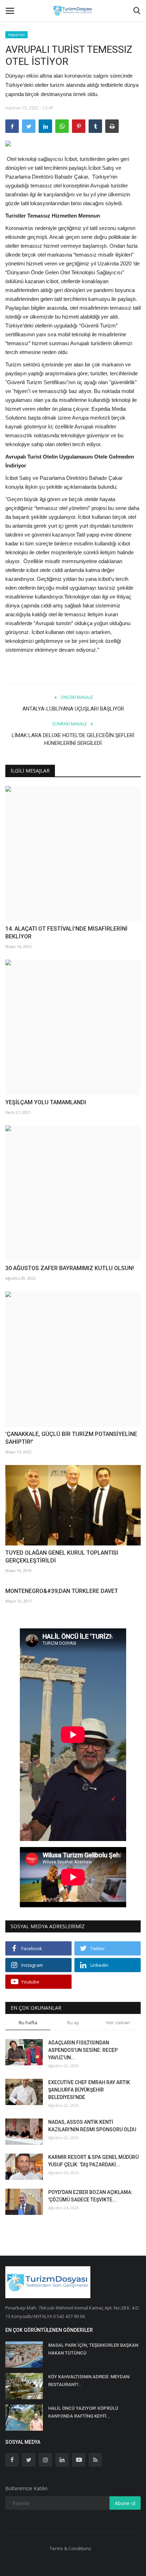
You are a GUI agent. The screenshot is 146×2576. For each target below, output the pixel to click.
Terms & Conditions (71, 2548)
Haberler (17, 35)
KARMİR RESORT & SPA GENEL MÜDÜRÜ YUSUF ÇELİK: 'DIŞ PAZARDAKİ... (93, 2161)
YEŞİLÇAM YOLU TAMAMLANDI (46, 1102)
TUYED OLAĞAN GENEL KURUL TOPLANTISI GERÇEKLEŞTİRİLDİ (62, 1557)
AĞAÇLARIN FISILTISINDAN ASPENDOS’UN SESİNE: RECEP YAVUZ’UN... (83, 2050)
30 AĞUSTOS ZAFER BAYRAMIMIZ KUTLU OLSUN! (70, 1268)
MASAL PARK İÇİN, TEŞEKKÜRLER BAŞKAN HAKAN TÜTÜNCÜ (93, 2349)
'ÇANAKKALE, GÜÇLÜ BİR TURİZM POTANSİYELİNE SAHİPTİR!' (71, 1438)
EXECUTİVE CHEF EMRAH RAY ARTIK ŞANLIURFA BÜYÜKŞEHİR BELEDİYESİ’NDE (89, 2090)
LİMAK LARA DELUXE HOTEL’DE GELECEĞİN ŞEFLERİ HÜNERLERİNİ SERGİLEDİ (73, 739)
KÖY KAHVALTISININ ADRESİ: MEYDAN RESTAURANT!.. (89, 2381)
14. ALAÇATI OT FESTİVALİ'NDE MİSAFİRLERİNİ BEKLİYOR (66, 933)
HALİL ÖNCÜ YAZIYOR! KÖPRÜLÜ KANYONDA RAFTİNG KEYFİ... (83, 2412)
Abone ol (125, 2503)
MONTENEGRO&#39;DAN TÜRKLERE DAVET (62, 1591)
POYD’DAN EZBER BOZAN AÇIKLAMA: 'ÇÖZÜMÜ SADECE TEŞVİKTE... (90, 2196)
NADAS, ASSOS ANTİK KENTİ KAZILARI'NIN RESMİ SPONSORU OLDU (92, 2126)
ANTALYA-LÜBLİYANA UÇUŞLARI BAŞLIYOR (73, 709)
